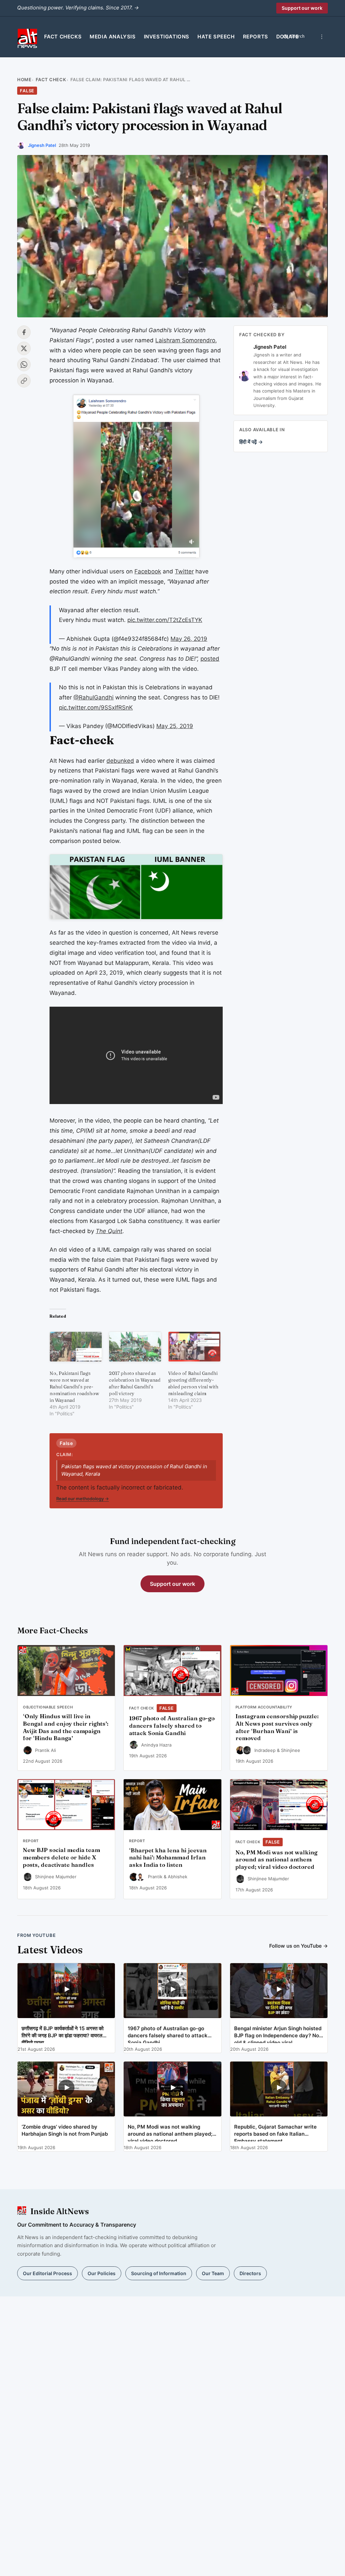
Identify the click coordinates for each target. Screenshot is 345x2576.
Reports (256, 37)
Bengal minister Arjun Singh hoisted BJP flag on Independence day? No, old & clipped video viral (278, 2034)
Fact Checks (63, 37)
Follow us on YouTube (299, 1946)
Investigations (167, 37)
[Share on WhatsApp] (24, 365)
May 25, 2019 (175, 726)
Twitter (184, 571)
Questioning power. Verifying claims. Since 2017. (78, 8)
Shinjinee (291, 1750)
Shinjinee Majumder (56, 1877)
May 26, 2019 (189, 639)
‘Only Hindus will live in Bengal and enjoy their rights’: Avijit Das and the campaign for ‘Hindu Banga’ (66, 1727)
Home (24, 80)
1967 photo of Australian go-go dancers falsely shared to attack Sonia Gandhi (172, 1726)
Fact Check (51, 80)
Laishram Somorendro (185, 340)
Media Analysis (113, 37)
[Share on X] (24, 348)
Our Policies (102, 2273)
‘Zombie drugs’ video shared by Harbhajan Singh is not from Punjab (65, 2130)
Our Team (213, 2273)
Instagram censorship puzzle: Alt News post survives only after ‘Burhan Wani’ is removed (277, 1727)
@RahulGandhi (93, 697)
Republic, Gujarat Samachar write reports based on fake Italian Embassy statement (275, 2132)
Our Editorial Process (48, 2273)
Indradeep (265, 1750)
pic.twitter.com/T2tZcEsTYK (165, 620)
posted (210, 659)
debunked (120, 761)
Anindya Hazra (156, 1745)
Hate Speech (216, 37)
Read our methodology (83, 1499)
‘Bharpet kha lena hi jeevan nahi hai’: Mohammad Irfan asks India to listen (168, 1858)
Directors (250, 2273)
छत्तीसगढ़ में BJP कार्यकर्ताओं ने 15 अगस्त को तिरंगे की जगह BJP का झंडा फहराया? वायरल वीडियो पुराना (62, 2034)
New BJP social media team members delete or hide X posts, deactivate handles (61, 1857)
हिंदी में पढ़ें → (251, 442)
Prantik (155, 1877)
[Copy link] (24, 381)
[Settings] (322, 37)
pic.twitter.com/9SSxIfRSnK (96, 708)
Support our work (302, 8)
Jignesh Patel (42, 145)
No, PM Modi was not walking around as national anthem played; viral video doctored (276, 1860)
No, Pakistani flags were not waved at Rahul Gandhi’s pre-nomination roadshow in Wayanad (74, 1387)
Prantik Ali (45, 1750)
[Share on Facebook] (24, 332)
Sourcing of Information (159, 2273)
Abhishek (178, 1877)
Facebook (148, 571)
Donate (288, 37)
